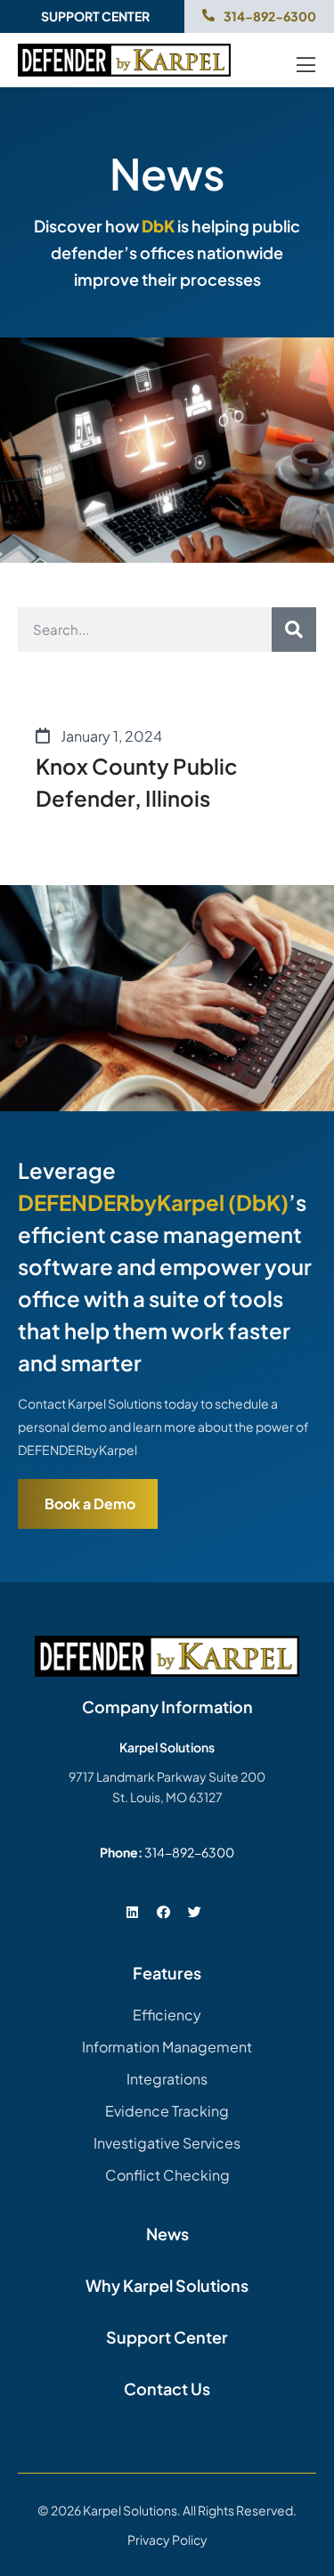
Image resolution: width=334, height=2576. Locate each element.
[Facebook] (164, 1912)
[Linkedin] (133, 1912)
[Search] (294, 630)
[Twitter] (195, 1912)
